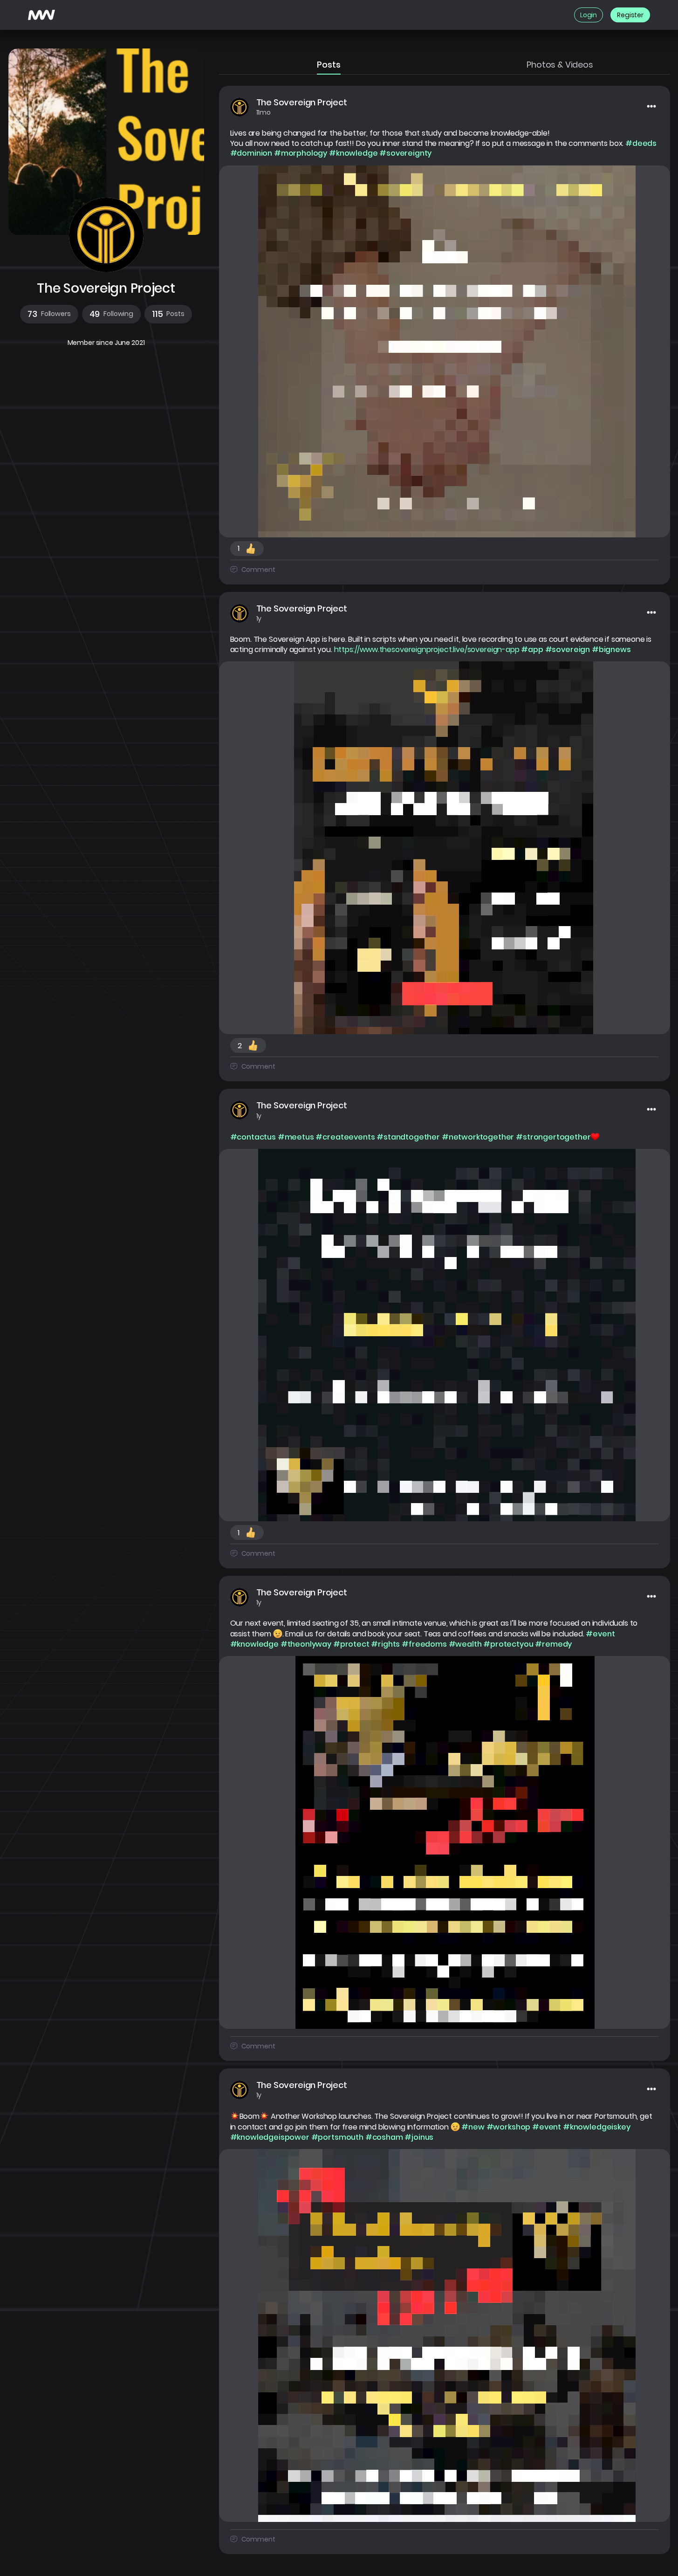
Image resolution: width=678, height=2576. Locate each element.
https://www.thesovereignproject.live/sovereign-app (427, 650)
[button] (49, 314)
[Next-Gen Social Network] (41, 15)
